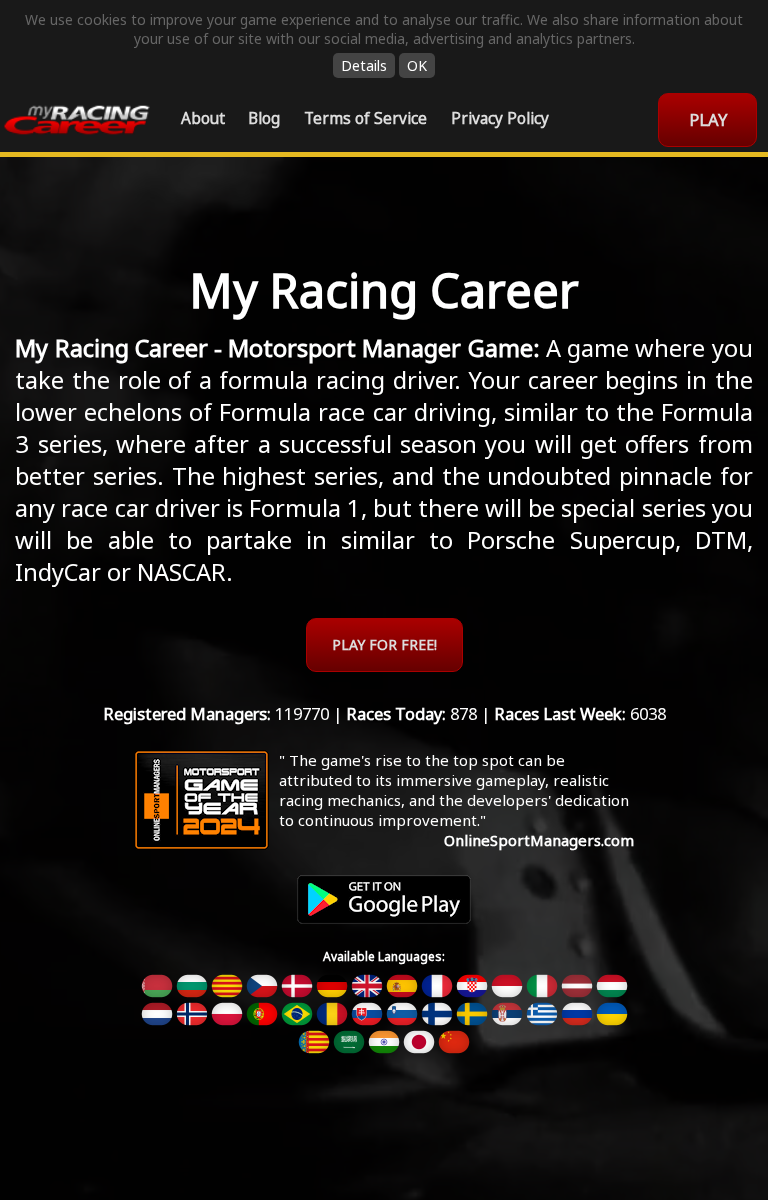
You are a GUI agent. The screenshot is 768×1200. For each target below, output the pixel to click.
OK (417, 65)
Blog (264, 118)
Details (364, 65)
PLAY (708, 119)
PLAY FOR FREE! (384, 644)
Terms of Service (365, 118)
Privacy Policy (500, 118)
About (203, 118)
